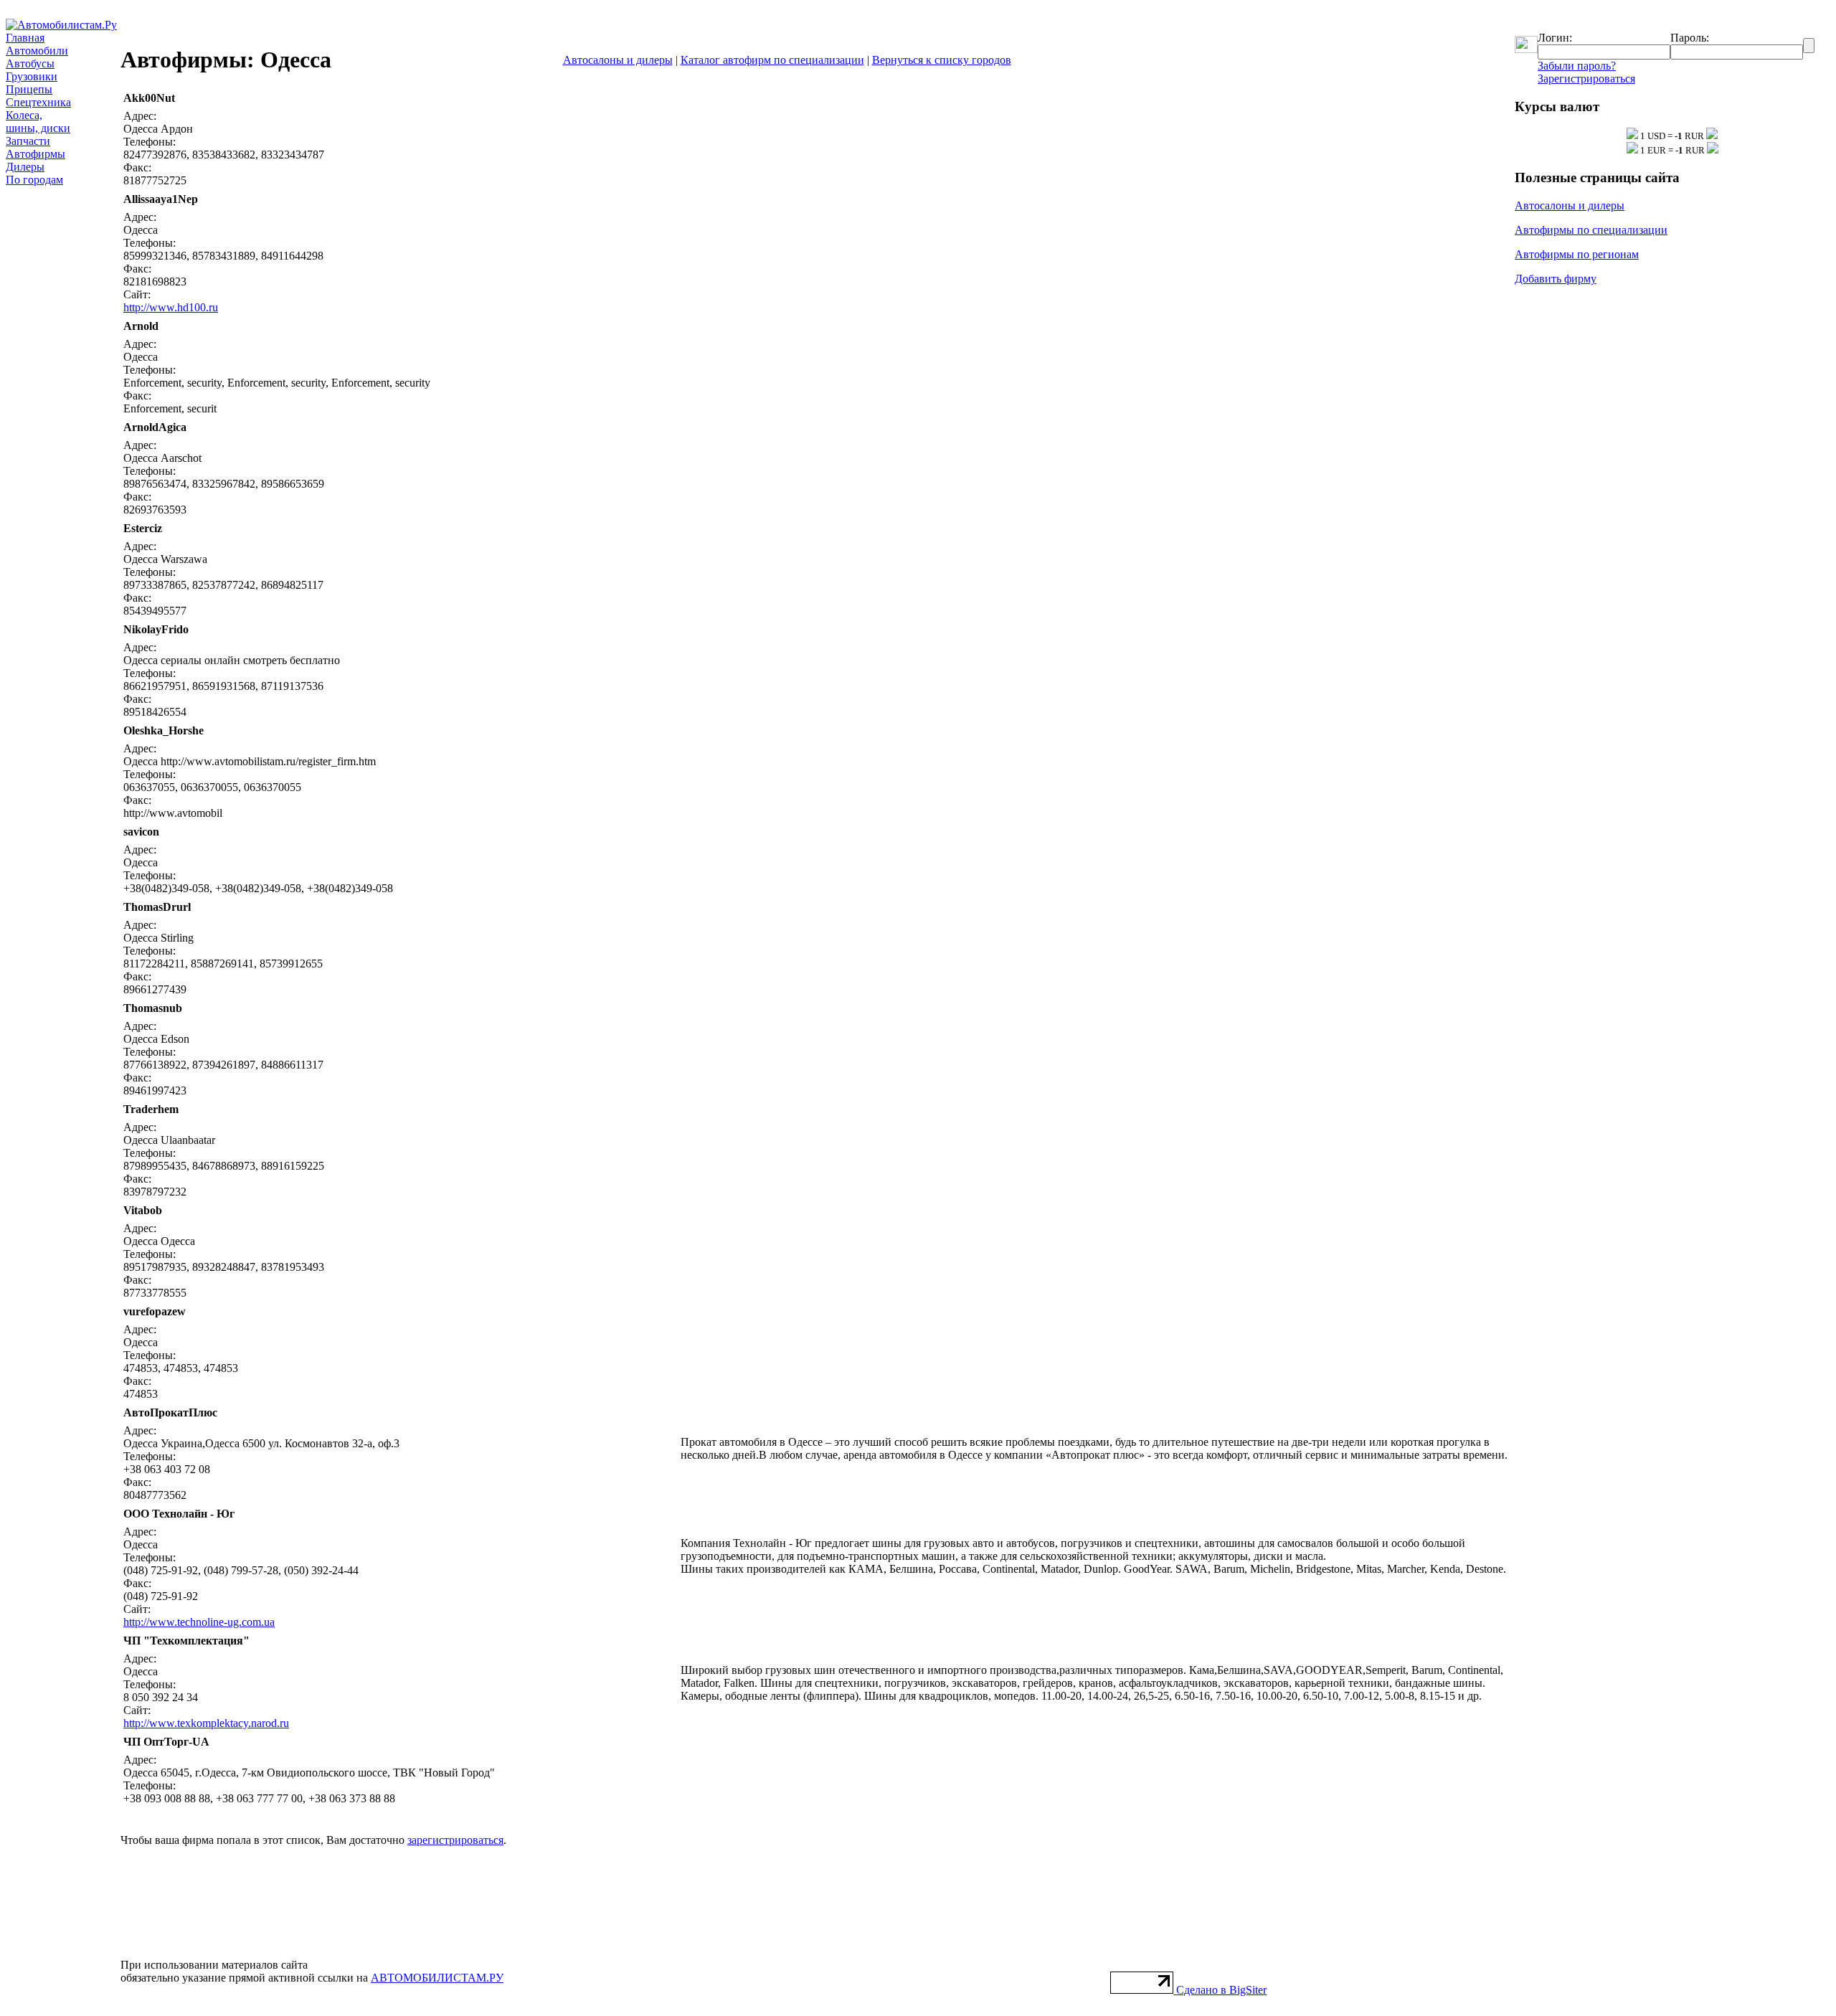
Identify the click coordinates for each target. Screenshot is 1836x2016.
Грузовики (32, 76)
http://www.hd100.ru (171, 307)
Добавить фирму (1556, 279)
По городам (34, 180)
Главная (25, 38)
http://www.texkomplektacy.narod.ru (206, 1723)
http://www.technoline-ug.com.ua (199, 1622)
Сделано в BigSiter (1221, 1990)
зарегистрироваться (455, 1840)
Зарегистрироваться (1586, 79)
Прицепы (29, 89)
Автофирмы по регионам (1577, 254)
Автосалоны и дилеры (618, 60)
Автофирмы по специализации (1591, 230)
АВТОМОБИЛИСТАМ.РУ (437, 1978)
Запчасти (28, 141)
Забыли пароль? (1577, 66)
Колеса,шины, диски (38, 122)
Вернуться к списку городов (942, 60)
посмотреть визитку (1460, 98)
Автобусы (30, 63)
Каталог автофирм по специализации (772, 60)
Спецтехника (38, 102)
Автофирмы (36, 154)
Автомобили (37, 51)
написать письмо (1361, 98)
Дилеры (25, 167)
